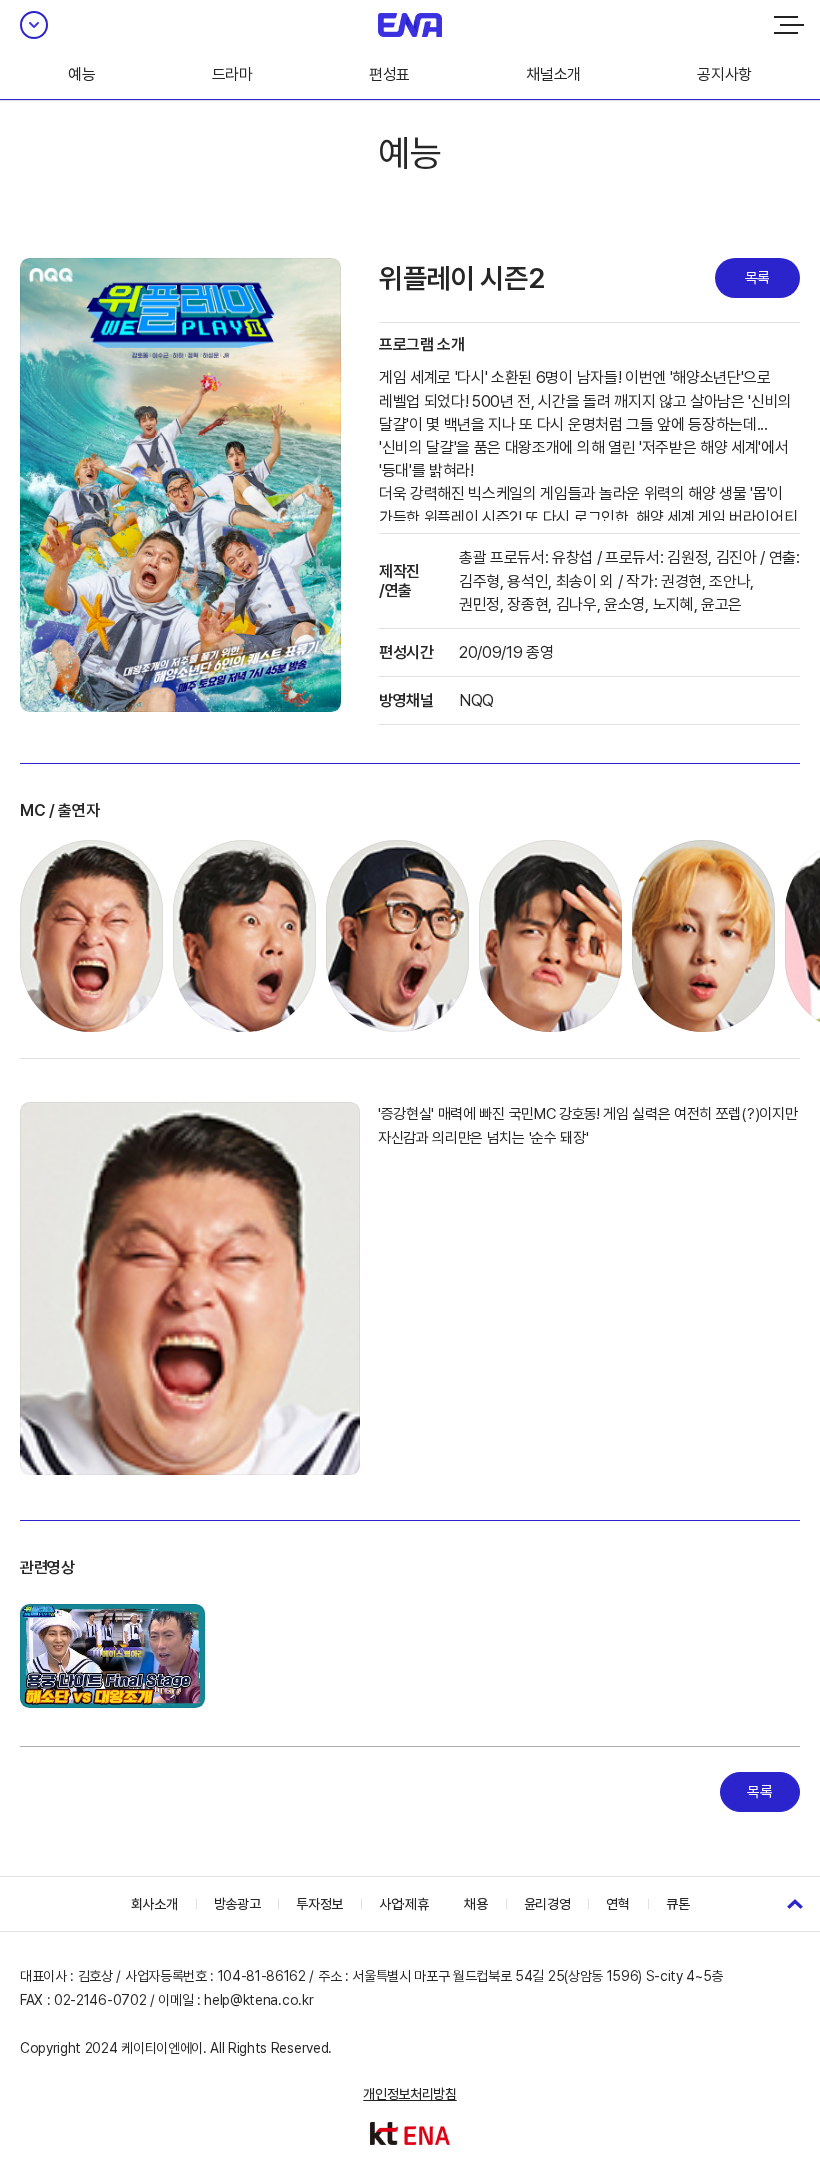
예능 (81, 74)
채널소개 (553, 74)
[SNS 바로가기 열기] (34, 25)
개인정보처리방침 (409, 2094)
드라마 (232, 74)
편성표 (389, 74)
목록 (757, 278)
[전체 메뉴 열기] (789, 25)
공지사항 (724, 74)
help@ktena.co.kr (258, 2000)
